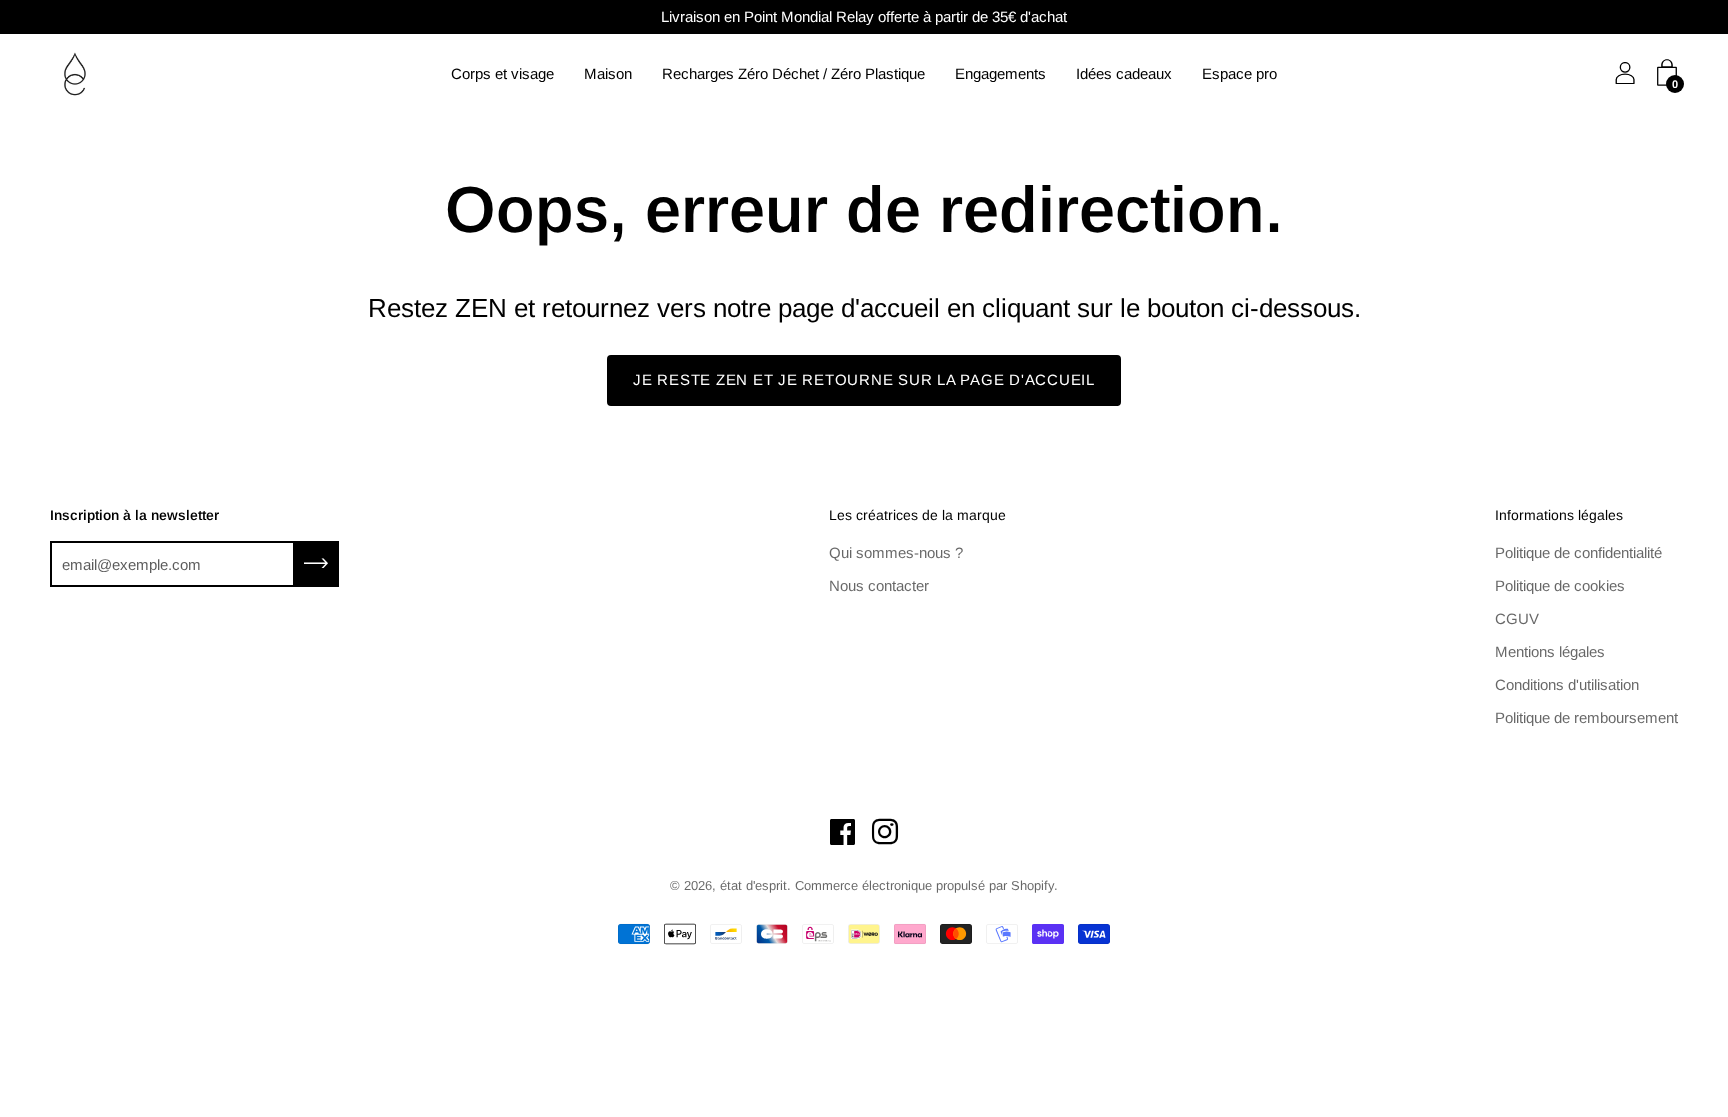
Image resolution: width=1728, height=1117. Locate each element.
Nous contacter (879, 585)
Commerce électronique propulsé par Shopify (924, 885)
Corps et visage (502, 73)
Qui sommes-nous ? (896, 552)
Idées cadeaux (1124, 73)
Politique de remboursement (1586, 717)
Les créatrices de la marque (917, 515)
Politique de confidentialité (1578, 552)
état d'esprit (753, 885)
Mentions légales (1550, 651)
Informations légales (1559, 515)
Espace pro (1239, 73)
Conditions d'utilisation (1567, 684)
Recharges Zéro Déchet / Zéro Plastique (793, 73)
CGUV (1517, 618)
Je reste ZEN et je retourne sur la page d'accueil (864, 379)
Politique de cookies (1560, 585)
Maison (608, 73)
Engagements (1000, 73)
